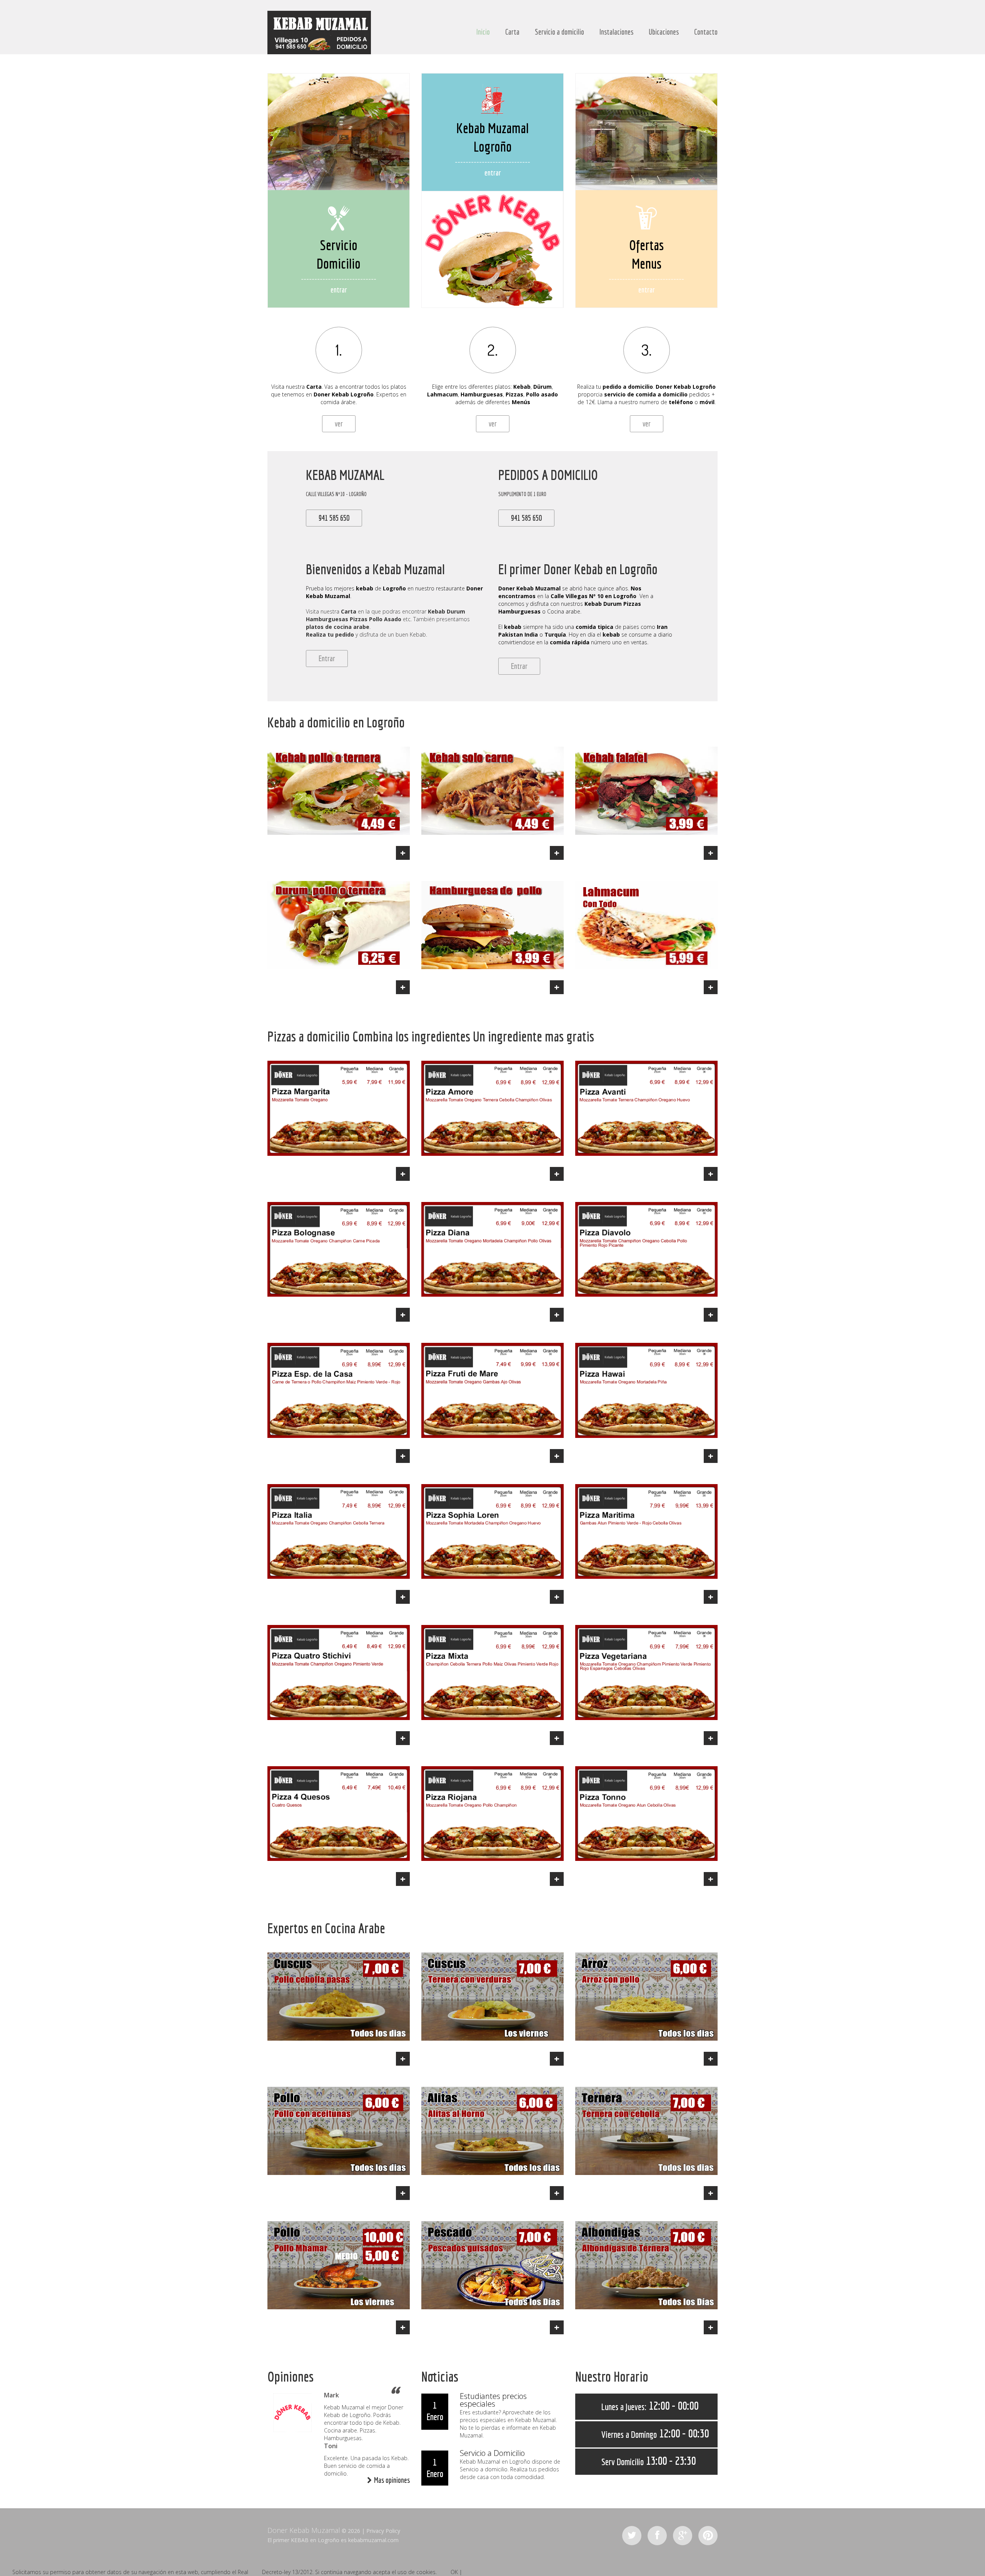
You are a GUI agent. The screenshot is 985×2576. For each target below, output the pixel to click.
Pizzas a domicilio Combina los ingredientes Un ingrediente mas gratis (431, 1036)
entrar (339, 290)
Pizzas (514, 394)
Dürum (543, 387)
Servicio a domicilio (559, 32)
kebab (365, 588)
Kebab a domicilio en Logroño (336, 722)
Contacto (706, 32)
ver (339, 424)
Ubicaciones (664, 32)
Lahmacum (442, 394)
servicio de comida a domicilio (646, 394)
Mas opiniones (392, 2480)
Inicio (483, 32)
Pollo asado (542, 394)
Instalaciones (616, 32)
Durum (456, 611)
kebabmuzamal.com (373, 2540)
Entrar (327, 658)
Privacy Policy (383, 2531)
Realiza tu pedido (330, 634)
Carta (512, 32)
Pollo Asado (385, 619)
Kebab (340, 394)
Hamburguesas (482, 394)
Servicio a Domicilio (492, 2453)
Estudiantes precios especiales (493, 2400)
